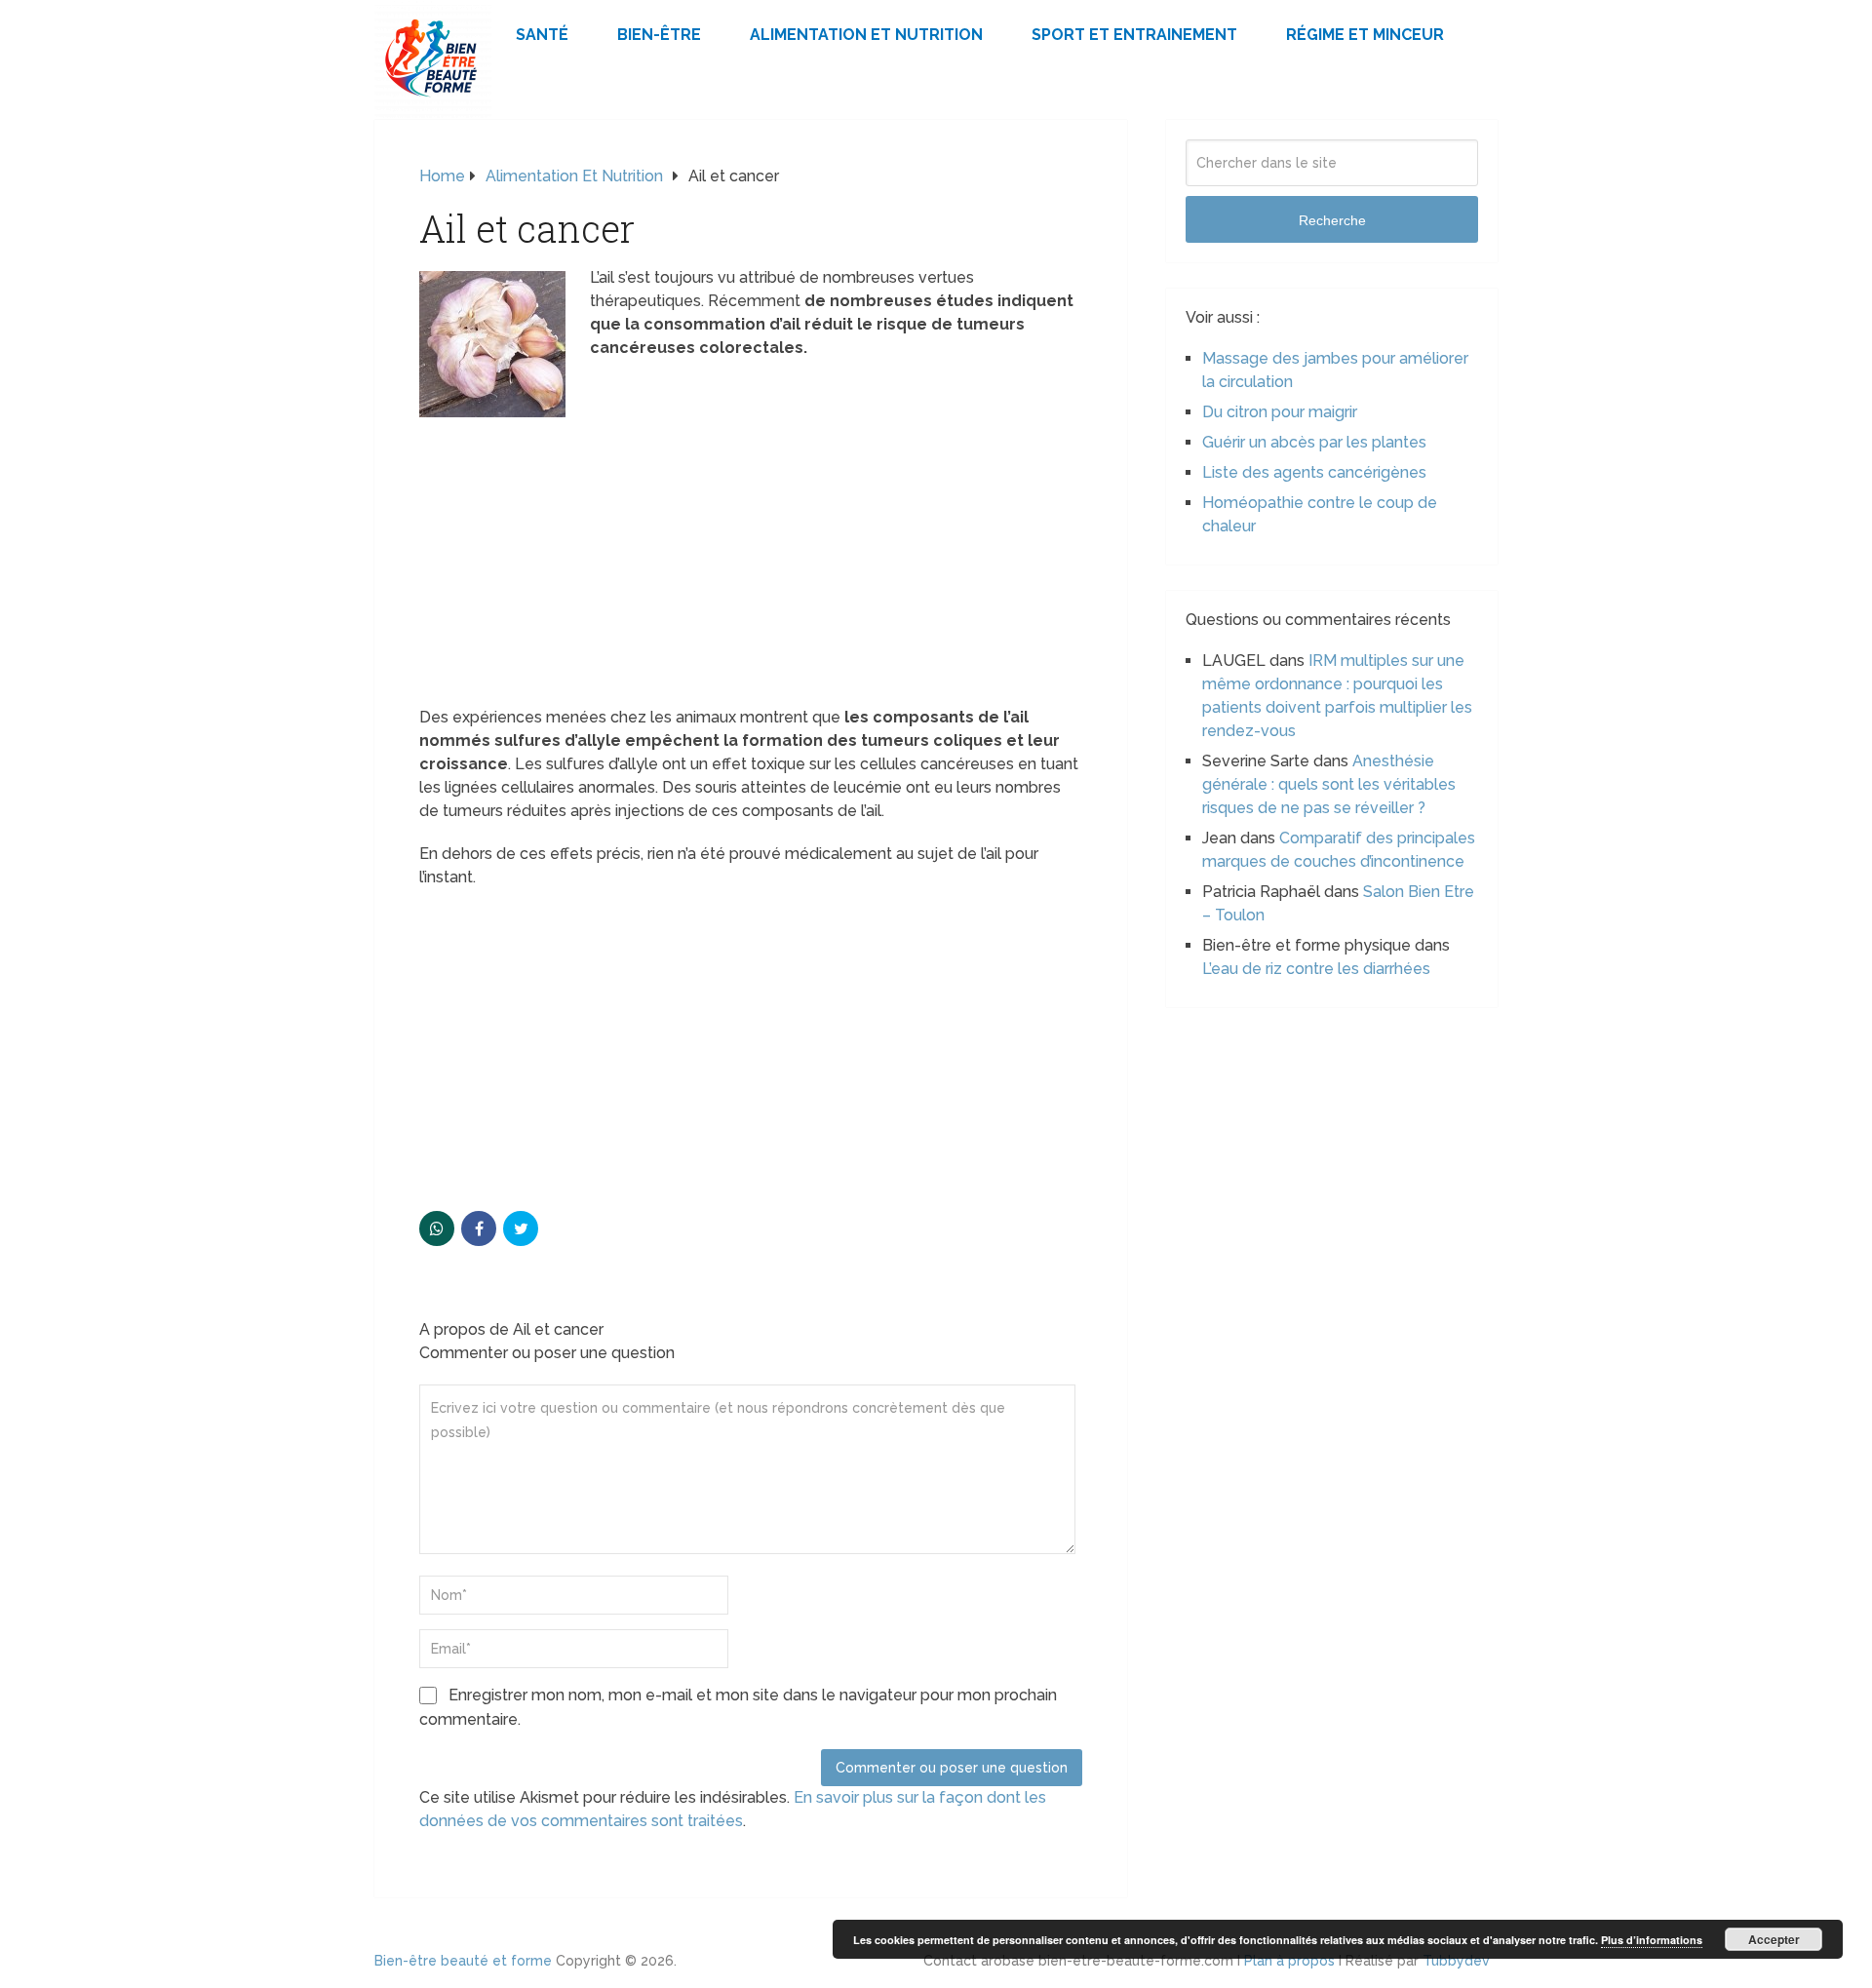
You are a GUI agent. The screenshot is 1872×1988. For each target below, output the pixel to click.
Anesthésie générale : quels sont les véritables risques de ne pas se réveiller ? (1329, 784)
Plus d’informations (1652, 1940)
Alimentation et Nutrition (866, 35)
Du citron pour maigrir (1280, 412)
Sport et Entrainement (1134, 35)
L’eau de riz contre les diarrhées (1316, 969)
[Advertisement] (751, 562)
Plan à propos (1289, 1961)
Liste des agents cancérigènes (1314, 472)
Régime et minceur (1365, 35)
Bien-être (659, 35)
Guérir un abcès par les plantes (1314, 442)
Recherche (1332, 220)
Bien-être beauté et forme (463, 1961)
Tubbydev (1456, 1961)
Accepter (1774, 1939)
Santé (542, 35)
